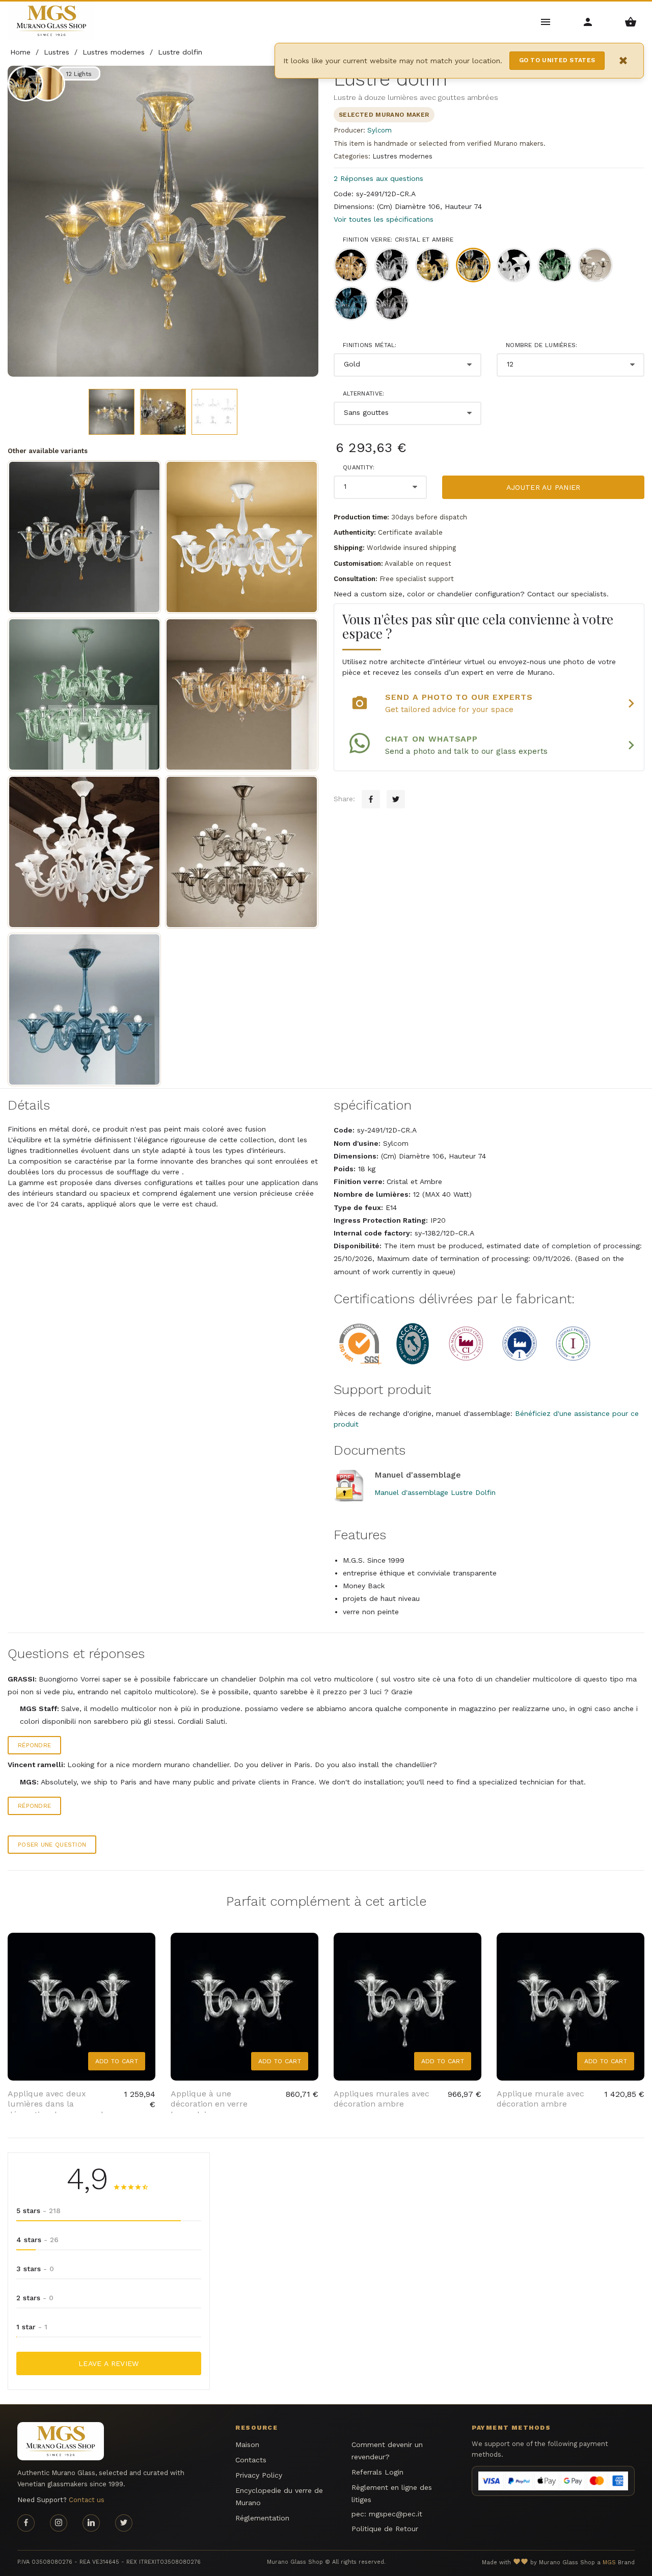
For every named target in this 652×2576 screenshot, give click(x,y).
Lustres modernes (402, 156)
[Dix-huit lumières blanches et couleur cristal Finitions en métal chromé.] (84, 852)
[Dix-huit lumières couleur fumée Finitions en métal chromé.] (242, 852)
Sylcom (379, 130)
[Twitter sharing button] (396, 799)
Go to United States (557, 60)
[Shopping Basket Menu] (631, 21)
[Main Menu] (546, 21)
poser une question (52, 1845)
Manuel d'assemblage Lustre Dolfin (435, 1492)
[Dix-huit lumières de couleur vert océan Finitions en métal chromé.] (84, 694)
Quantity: (359, 467)
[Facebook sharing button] (371, 799)
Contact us (87, 2500)
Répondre (34, 1745)
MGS (609, 2562)
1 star (32, 2327)
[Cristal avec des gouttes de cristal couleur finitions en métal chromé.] (242, 537)
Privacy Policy (259, 2475)
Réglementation (262, 2518)
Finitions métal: (370, 345)
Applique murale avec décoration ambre (540, 2099)
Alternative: (364, 393)
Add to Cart (117, 2061)
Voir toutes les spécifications (384, 219)
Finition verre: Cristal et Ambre (398, 240)
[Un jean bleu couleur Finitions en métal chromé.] (84, 1009)
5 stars (38, 2211)
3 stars (35, 2269)
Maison (247, 2444)
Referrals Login (377, 2472)
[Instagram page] (59, 2523)
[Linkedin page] (91, 2523)
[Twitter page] (124, 2523)
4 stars (37, 2240)
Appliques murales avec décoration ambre (382, 2099)
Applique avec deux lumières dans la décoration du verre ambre (61, 2104)
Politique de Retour (385, 2529)
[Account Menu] (588, 21)
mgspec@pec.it (396, 2514)
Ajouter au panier (544, 487)
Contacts (251, 2460)
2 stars (35, 2298)
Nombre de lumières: (542, 345)
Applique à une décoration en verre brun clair (209, 2104)
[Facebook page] (26, 2523)
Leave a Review (109, 2363)
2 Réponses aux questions (378, 178)
